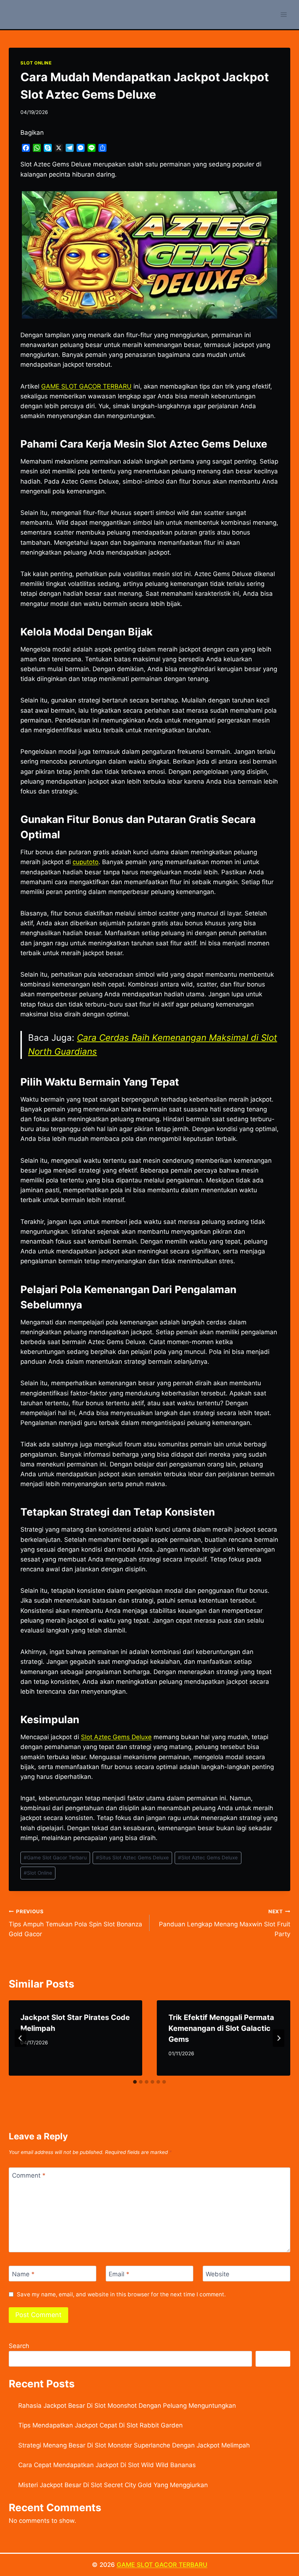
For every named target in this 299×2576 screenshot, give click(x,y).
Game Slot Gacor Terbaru (55, 1858)
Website (218, 2274)
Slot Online (38, 1873)
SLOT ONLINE (36, 63)
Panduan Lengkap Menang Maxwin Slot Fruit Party (225, 1923)
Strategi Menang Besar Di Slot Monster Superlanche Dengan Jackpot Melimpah (134, 2445)
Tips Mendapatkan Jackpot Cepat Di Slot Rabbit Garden (100, 2425)
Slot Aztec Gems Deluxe (116, 1737)
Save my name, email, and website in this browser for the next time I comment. (121, 2294)
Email (119, 2274)
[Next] (279, 2038)
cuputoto (86, 862)
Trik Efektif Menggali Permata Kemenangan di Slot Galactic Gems (221, 2028)
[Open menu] (284, 14)
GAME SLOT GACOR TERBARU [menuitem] (86, 386)
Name (23, 2274)
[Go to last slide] (20, 2038)
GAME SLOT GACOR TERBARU (162, 2565)
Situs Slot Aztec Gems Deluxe (132, 1858)
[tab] (135, 2082)
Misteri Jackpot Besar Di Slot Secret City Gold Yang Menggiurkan (113, 2485)
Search (19, 2346)
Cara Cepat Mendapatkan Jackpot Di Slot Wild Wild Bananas (107, 2465)
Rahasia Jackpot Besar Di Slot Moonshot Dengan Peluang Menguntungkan (127, 2406)
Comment (29, 2175)
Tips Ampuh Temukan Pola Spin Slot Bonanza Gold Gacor (75, 1923)
